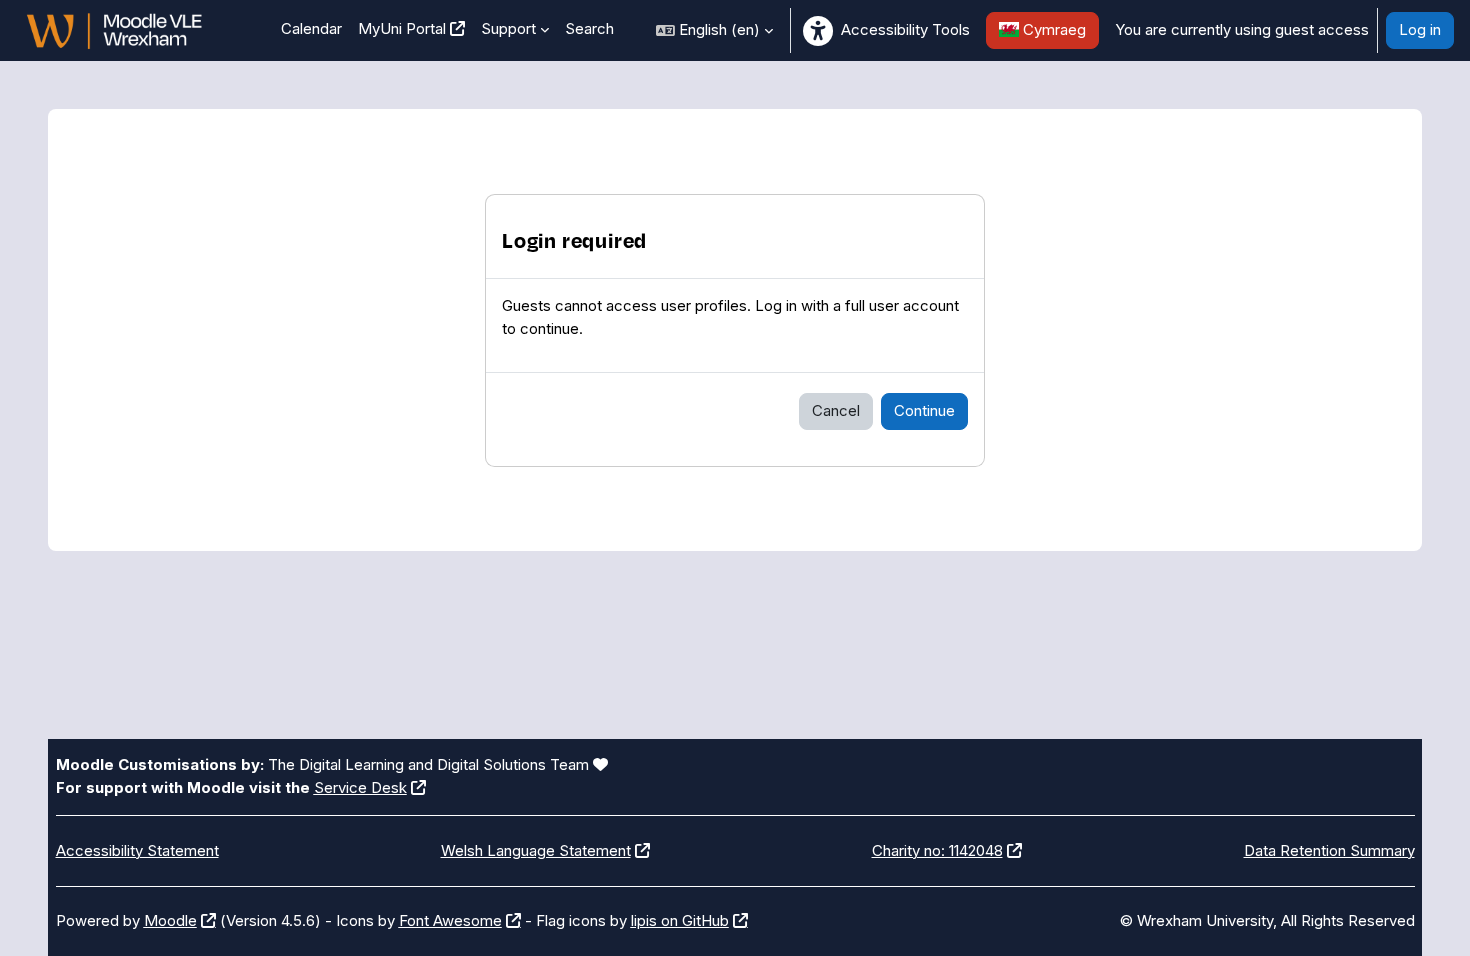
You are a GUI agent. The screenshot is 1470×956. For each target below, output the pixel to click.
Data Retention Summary (1329, 850)
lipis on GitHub (680, 920)
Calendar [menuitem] (311, 28)
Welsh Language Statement (536, 850)
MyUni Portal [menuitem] (402, 28)
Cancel (836, 410)
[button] (714, 30)
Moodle (170, 920)
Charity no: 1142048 (937, 850)
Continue (924, 410)
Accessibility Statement (137, 850)
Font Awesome (450, 920)
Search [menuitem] (589, 28)
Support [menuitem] (508, 28)
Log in (1420, 29)
